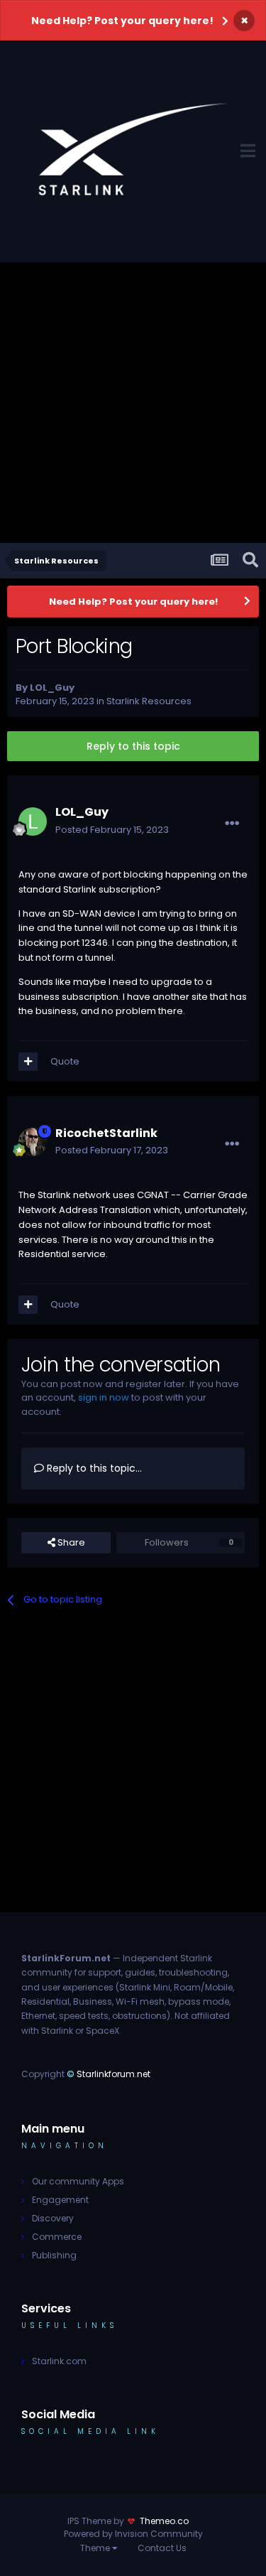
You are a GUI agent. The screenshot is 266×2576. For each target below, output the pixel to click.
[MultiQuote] (28, 1062)
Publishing (54, 2255)
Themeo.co (164, 2521)
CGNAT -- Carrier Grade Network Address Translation (133, 1202)
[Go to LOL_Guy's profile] (33, 821)
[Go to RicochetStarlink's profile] (33, 1142)
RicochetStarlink (106, 1133)
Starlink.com (59, 2361)
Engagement (60, 2200)
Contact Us (162, 2548)
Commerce (57, 2237)
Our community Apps (78, 2181)
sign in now (104, 1397)
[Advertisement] (133, 403)
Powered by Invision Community (133, 2534)
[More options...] (232, 824)
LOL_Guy (52, 688)
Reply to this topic (133, 746)
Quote (65, 1061)
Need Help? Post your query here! (122, 21)
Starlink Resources (149, 701)
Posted (112, 830)
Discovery (53, 2218)
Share (70, 1542)
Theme (96, 2548)
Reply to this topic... (93, 1468)
